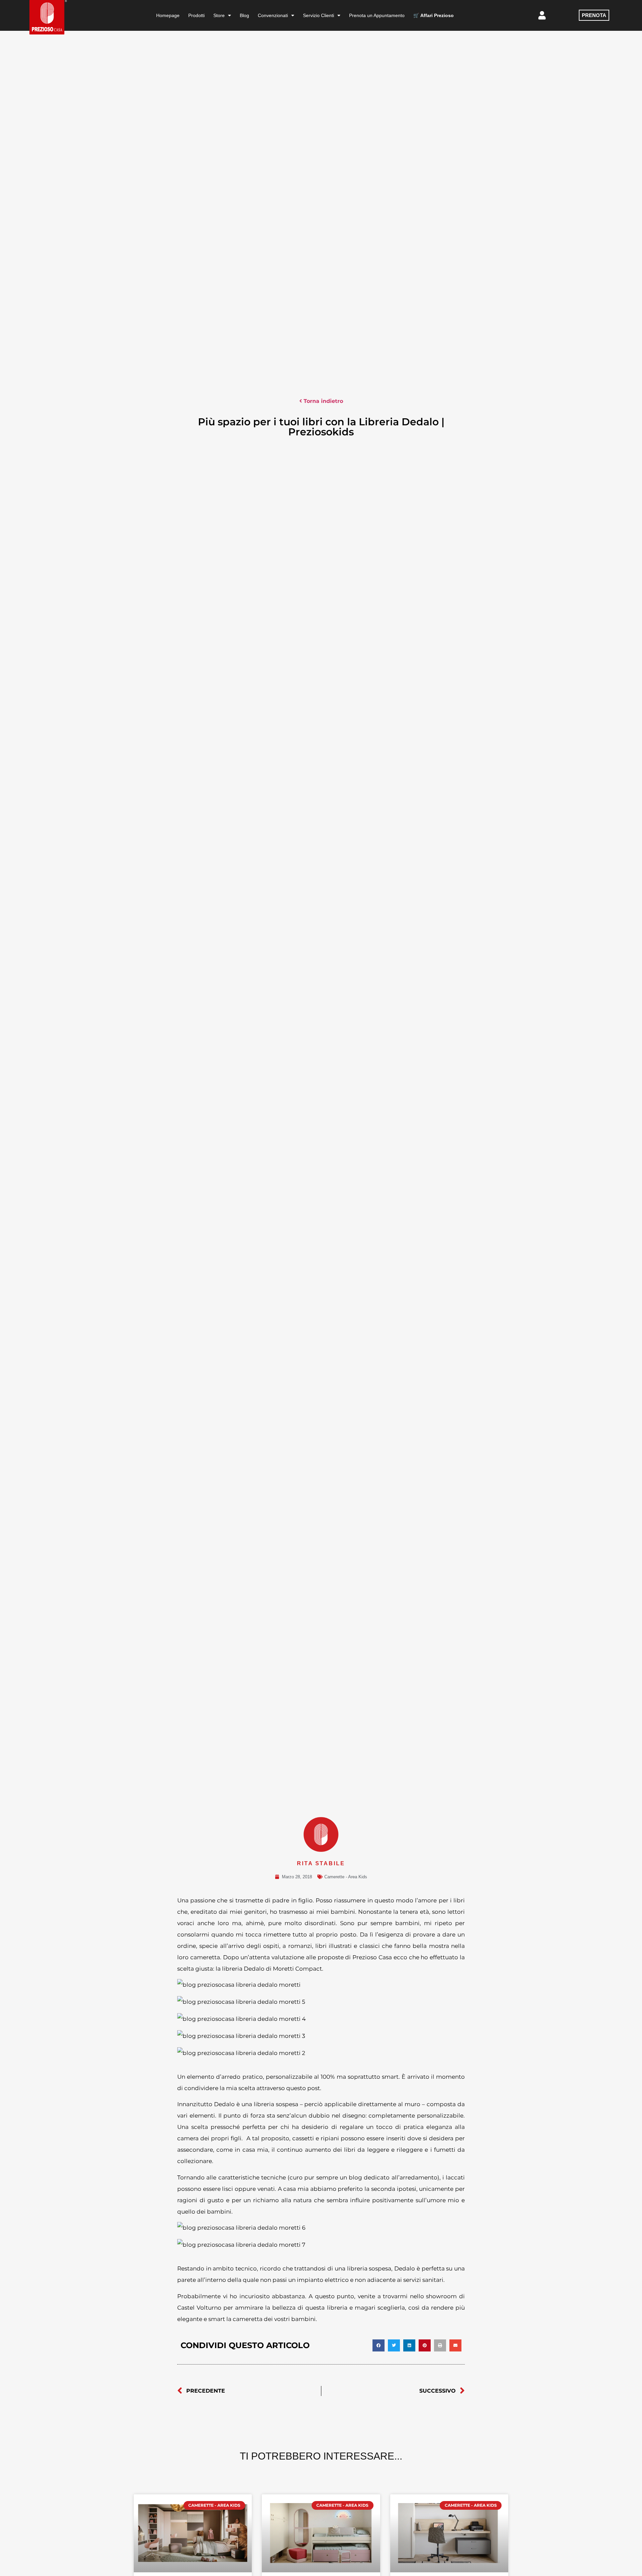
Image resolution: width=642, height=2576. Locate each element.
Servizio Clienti (318, 15)
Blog (244, 15)
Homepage (168, 15)
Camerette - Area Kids (346, 1877)
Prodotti (196, 15)
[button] (379, 2345)
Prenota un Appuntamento (377, 15)
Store (219, 15)
